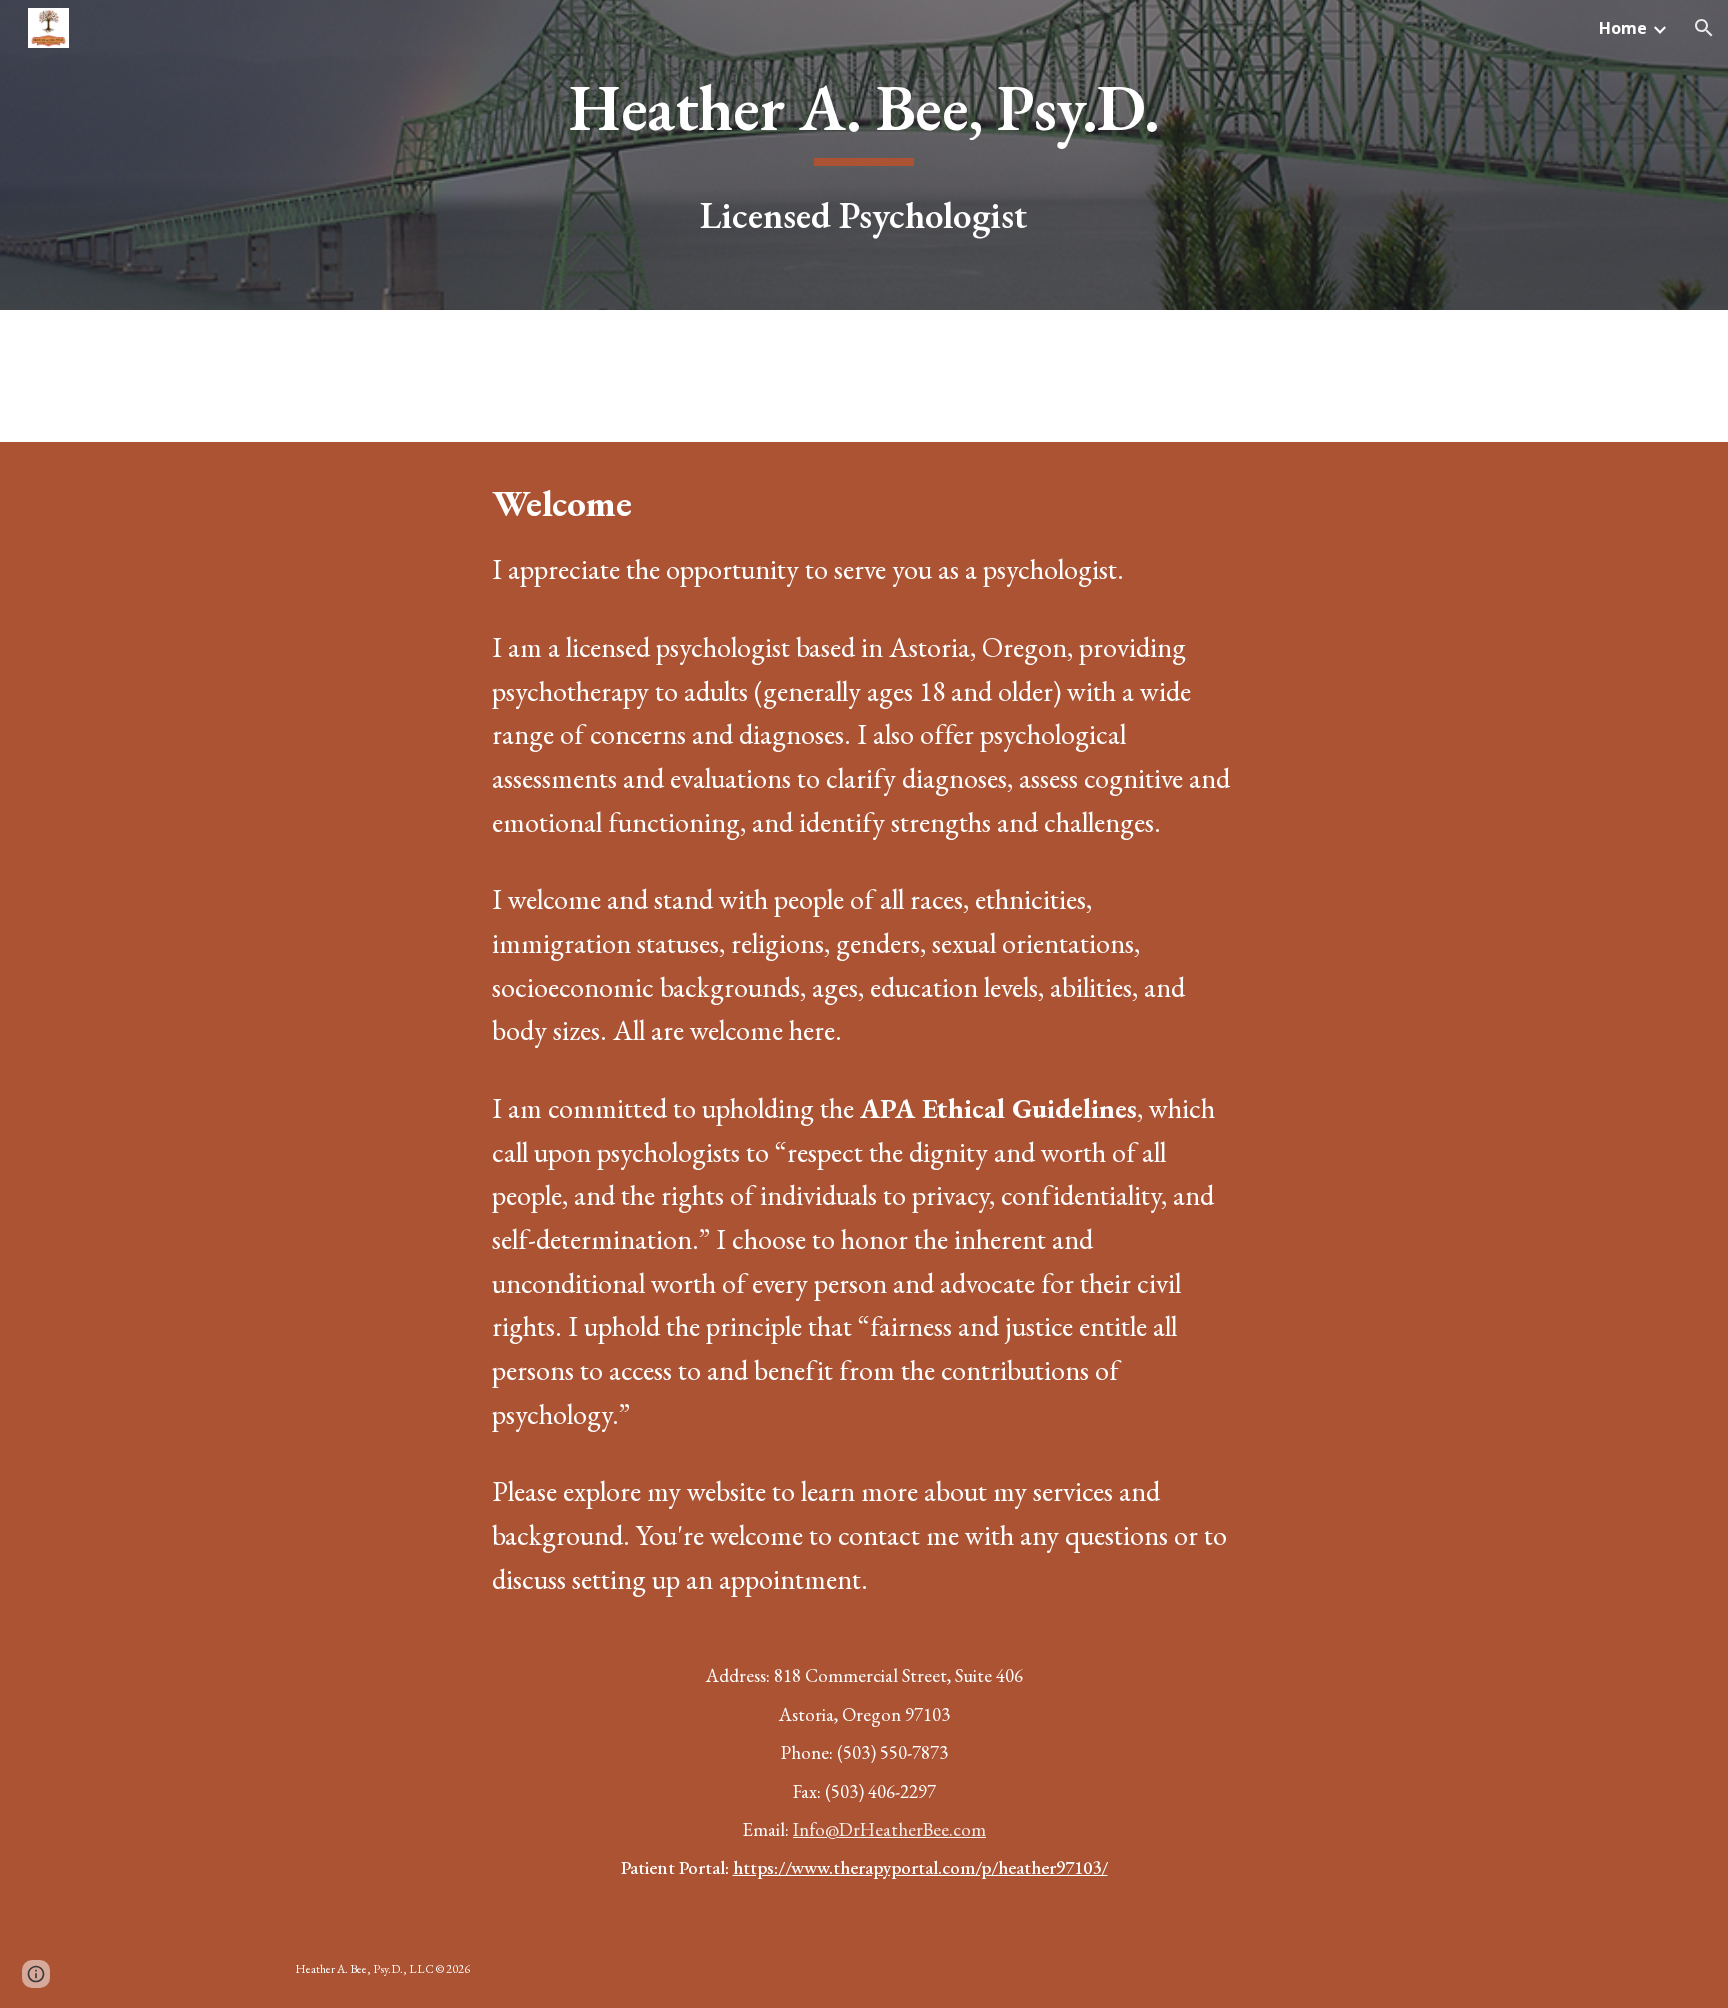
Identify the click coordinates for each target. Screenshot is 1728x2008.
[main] (863, 155)
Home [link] (1623, 28)
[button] (1704, 28)
